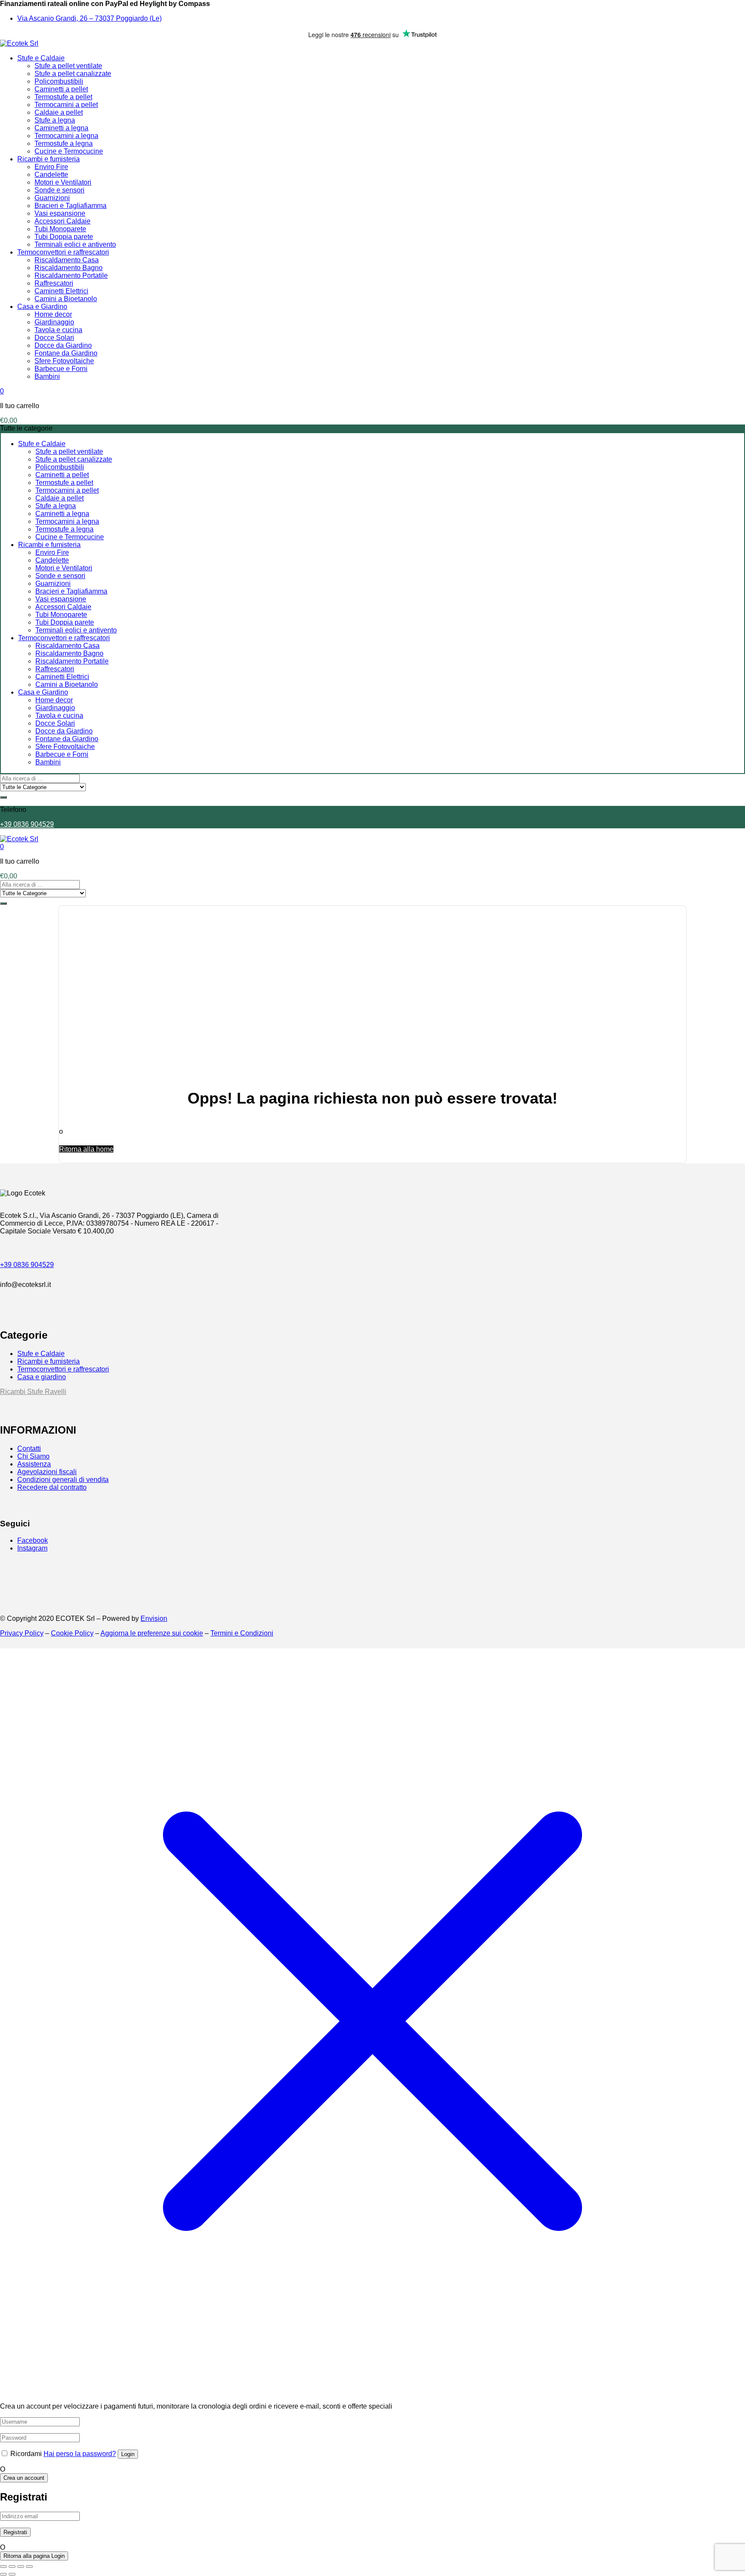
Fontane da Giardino (66, 353)
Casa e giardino (42, 1377)
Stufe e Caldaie (41, 58)
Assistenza (34, 1464)
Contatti (29, 1448)
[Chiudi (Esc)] (29, 2567)
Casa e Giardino (42, 307)
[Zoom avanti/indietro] (3, 2567)
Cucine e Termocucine (69, 151)
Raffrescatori (54, 283)
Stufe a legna (55, 120)
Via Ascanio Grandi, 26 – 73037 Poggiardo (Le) (89, 18)
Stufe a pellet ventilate (68, 66)
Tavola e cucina (58, 330)
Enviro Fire (51, 167)
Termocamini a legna (66, 136)
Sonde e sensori (59, 190)
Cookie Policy (72, 1633)
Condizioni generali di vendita (63, 1480)
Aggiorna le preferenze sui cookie (152, 1633)
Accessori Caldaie (63, 221)
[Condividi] (21, 2567)
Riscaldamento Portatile (71, 275)
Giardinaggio (54, 322)
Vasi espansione (60, 213)
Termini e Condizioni (242, 1633)
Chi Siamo (33, 1456)
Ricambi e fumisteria (49, 159)
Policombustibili (59, 81)
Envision (154, 1618)
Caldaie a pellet (59, 112)
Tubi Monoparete (60, 229)
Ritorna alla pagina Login (34, 2556)
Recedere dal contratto (52, 1487)
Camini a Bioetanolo (66, 299)
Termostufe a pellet (63, 97)
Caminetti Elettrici (61, 291)
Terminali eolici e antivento (75, 244)
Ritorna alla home (86, 1149)
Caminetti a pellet (61, 89)
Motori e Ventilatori (63, 182)
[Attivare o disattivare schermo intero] (12, 2567)
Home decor (53, 314)
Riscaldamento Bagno (69, 268)
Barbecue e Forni (61, 369)
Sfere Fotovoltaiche (64, 361)
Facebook (33, 1540)
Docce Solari (54, 338)
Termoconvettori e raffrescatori (63, 252)
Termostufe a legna (64, 143)
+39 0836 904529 (27, 824)
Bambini (47, 376)
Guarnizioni (52, 198)
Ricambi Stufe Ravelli (33, 1392)
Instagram (32, 1548)
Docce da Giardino (63, 345)
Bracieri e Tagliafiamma (70, 206)
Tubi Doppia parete (64, 237)
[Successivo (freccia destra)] (12, 2574)
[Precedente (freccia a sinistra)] (3, 2574)
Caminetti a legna (61, 128)
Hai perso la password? (80, 2454)
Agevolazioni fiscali (47, 1472)
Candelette (51, 175)
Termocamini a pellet (66, 105)
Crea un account (24, 2478)
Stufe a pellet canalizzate (73, 74)
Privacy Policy (22, 1633)
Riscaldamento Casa (67, 260)
